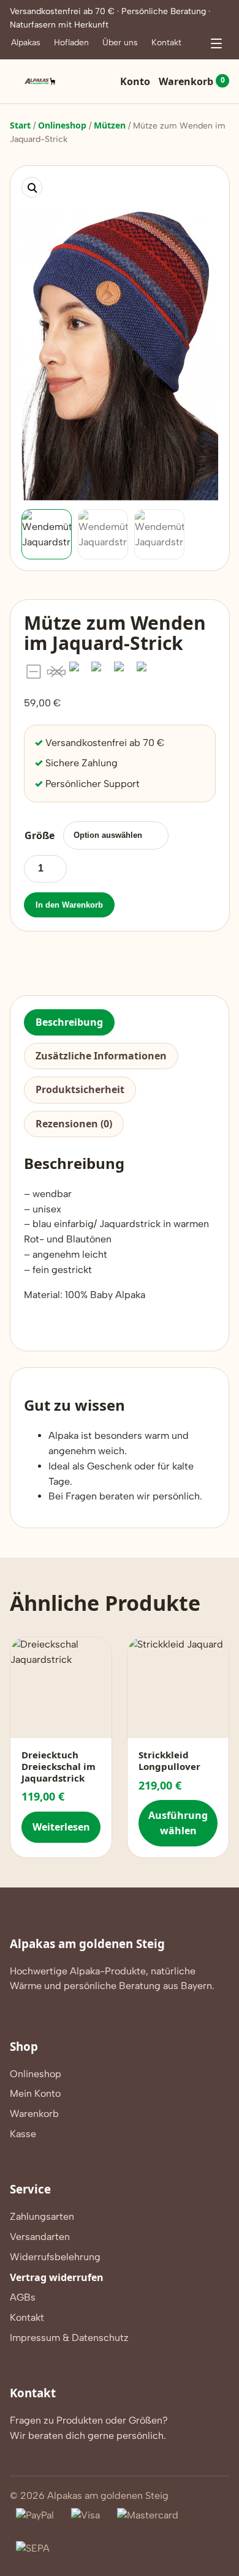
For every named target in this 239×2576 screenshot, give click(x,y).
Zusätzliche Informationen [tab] (101, 1056)
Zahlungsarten (42, 2216)
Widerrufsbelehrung (55, 2257)
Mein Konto (35, 2093)
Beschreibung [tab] (69, 1022)
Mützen (110, 125)
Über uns (120, 43)
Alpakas (26, 43)
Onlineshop (62, 125)
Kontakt (166, 43)
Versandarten (40, 2237)
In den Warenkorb (69, 905)
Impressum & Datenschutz (69, 2338)
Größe (40, 835)
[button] (32, 187)
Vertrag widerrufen (57, 2277)
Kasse (23, 2134)
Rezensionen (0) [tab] (74, 1124)
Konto (135, 81)
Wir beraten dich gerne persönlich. (88, 2436)
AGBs (23, 2297)
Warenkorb (192, 81)
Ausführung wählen (178, 1823)
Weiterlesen (61, 1827)
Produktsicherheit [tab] (80, 1089)
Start (20, 125)
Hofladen (71, 43)
